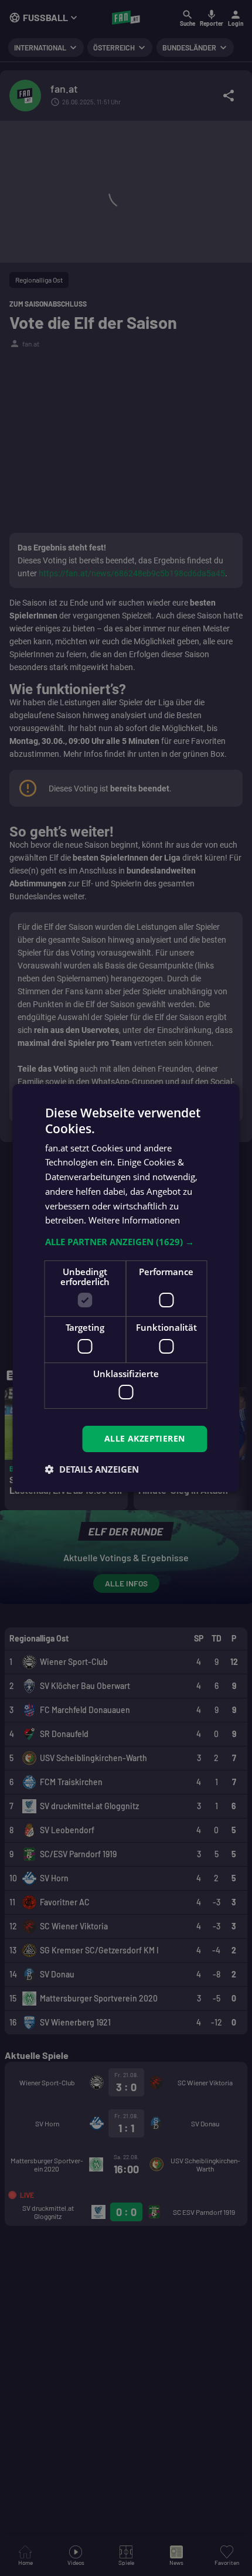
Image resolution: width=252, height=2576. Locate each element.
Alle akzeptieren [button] (144, 1438)
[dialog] (126, 1288)
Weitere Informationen (134, 1220)
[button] (126, 1242)
